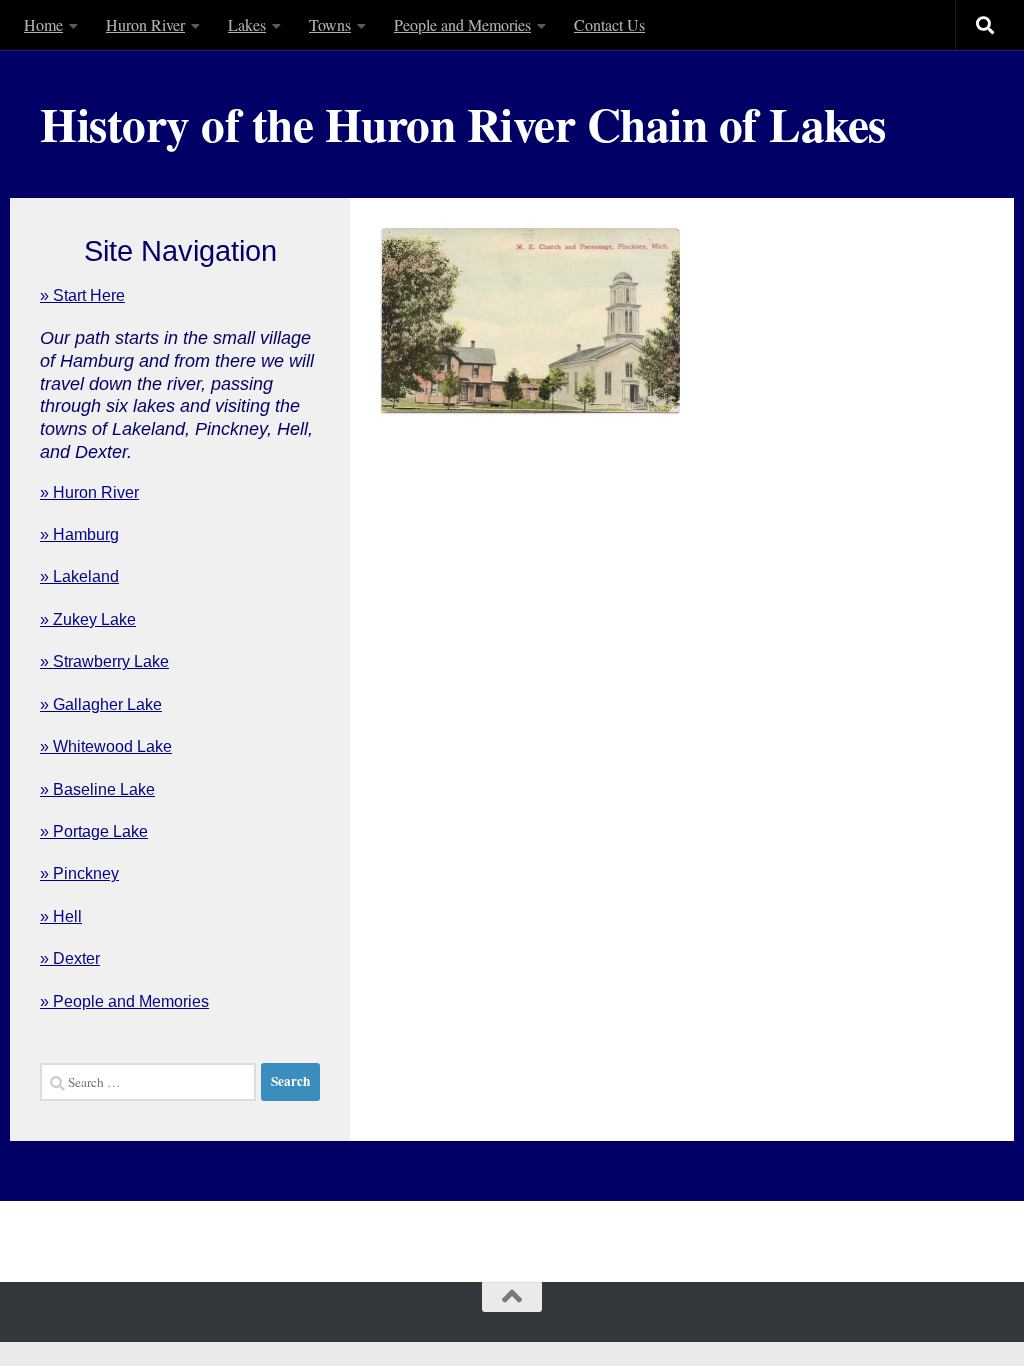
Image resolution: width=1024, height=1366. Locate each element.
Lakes (247, 24)
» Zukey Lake (88, 619)
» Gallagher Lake (101, 704)
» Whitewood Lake (106, 746)
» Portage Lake (94, 831)
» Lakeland (79, 576)
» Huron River (89, 492)
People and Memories (462, 24)
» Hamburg (79, 534)
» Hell (61, 916)
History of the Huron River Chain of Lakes (463, 124)
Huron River (145, 24)
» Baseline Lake (97, 789)
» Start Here (82, 295)
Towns (330, 24)
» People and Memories (124, 1001)
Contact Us (609, 24)
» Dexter (70, 958)
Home (43, 24)
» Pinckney (79, 873)
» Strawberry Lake (104, 661)
